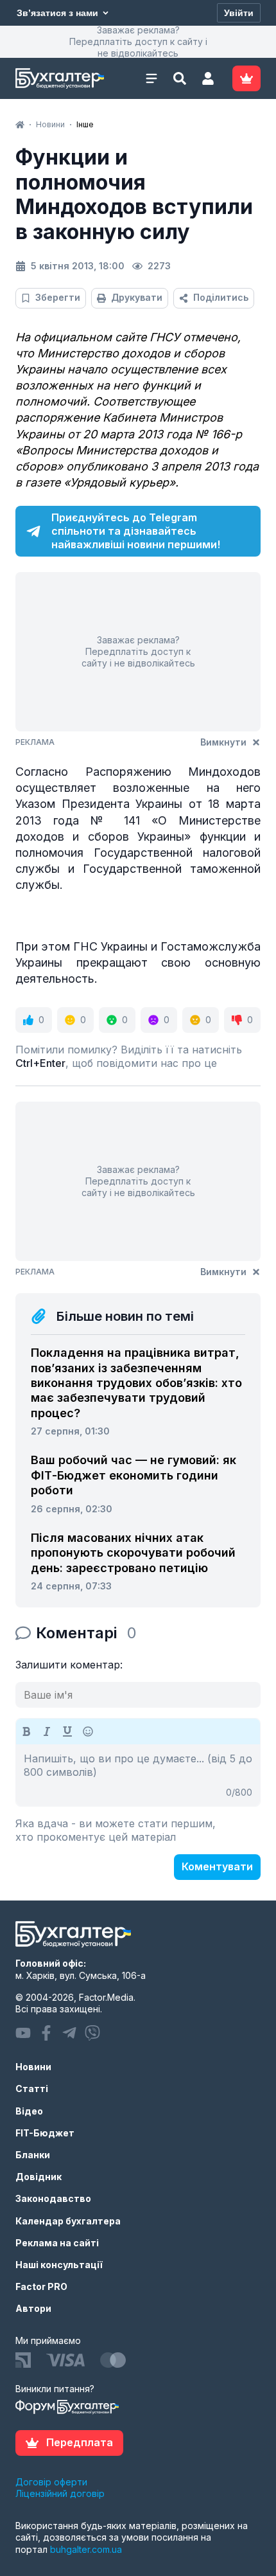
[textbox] (138, 1775)
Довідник (39, 2177)
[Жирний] (26, 1731)
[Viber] (92, 2033)
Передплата (80, 2442)
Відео (29, 2111)
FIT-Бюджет (45, 2133)
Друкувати (137, 297)
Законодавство (53, 2198)
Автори (33, 2308)
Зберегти (58, 297)
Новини (33, 2067)
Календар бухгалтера (68, 2221)
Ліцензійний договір (60, 2493)
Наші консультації (59, 2265)
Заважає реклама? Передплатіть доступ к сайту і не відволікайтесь (138, 41)
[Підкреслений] (67, 1731)
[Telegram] (69, 2033)
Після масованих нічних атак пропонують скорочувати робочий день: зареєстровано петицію (133, 1553)
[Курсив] (47, 1731)
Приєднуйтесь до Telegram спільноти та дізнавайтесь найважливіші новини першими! (136, 531)
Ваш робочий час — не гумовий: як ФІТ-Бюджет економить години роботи (134, 1475)
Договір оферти (51, 2482)
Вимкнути (223, 742)
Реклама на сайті (57, 2243)
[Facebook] (46, 2033)
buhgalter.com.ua (86, 2549)
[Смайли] (88, 1731)
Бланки (33, 2155)
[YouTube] (23, 2033)
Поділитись (221, 297)
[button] (208, 78)
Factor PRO (41, 2286)
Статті (32, 2089)
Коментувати (217, 1866)
